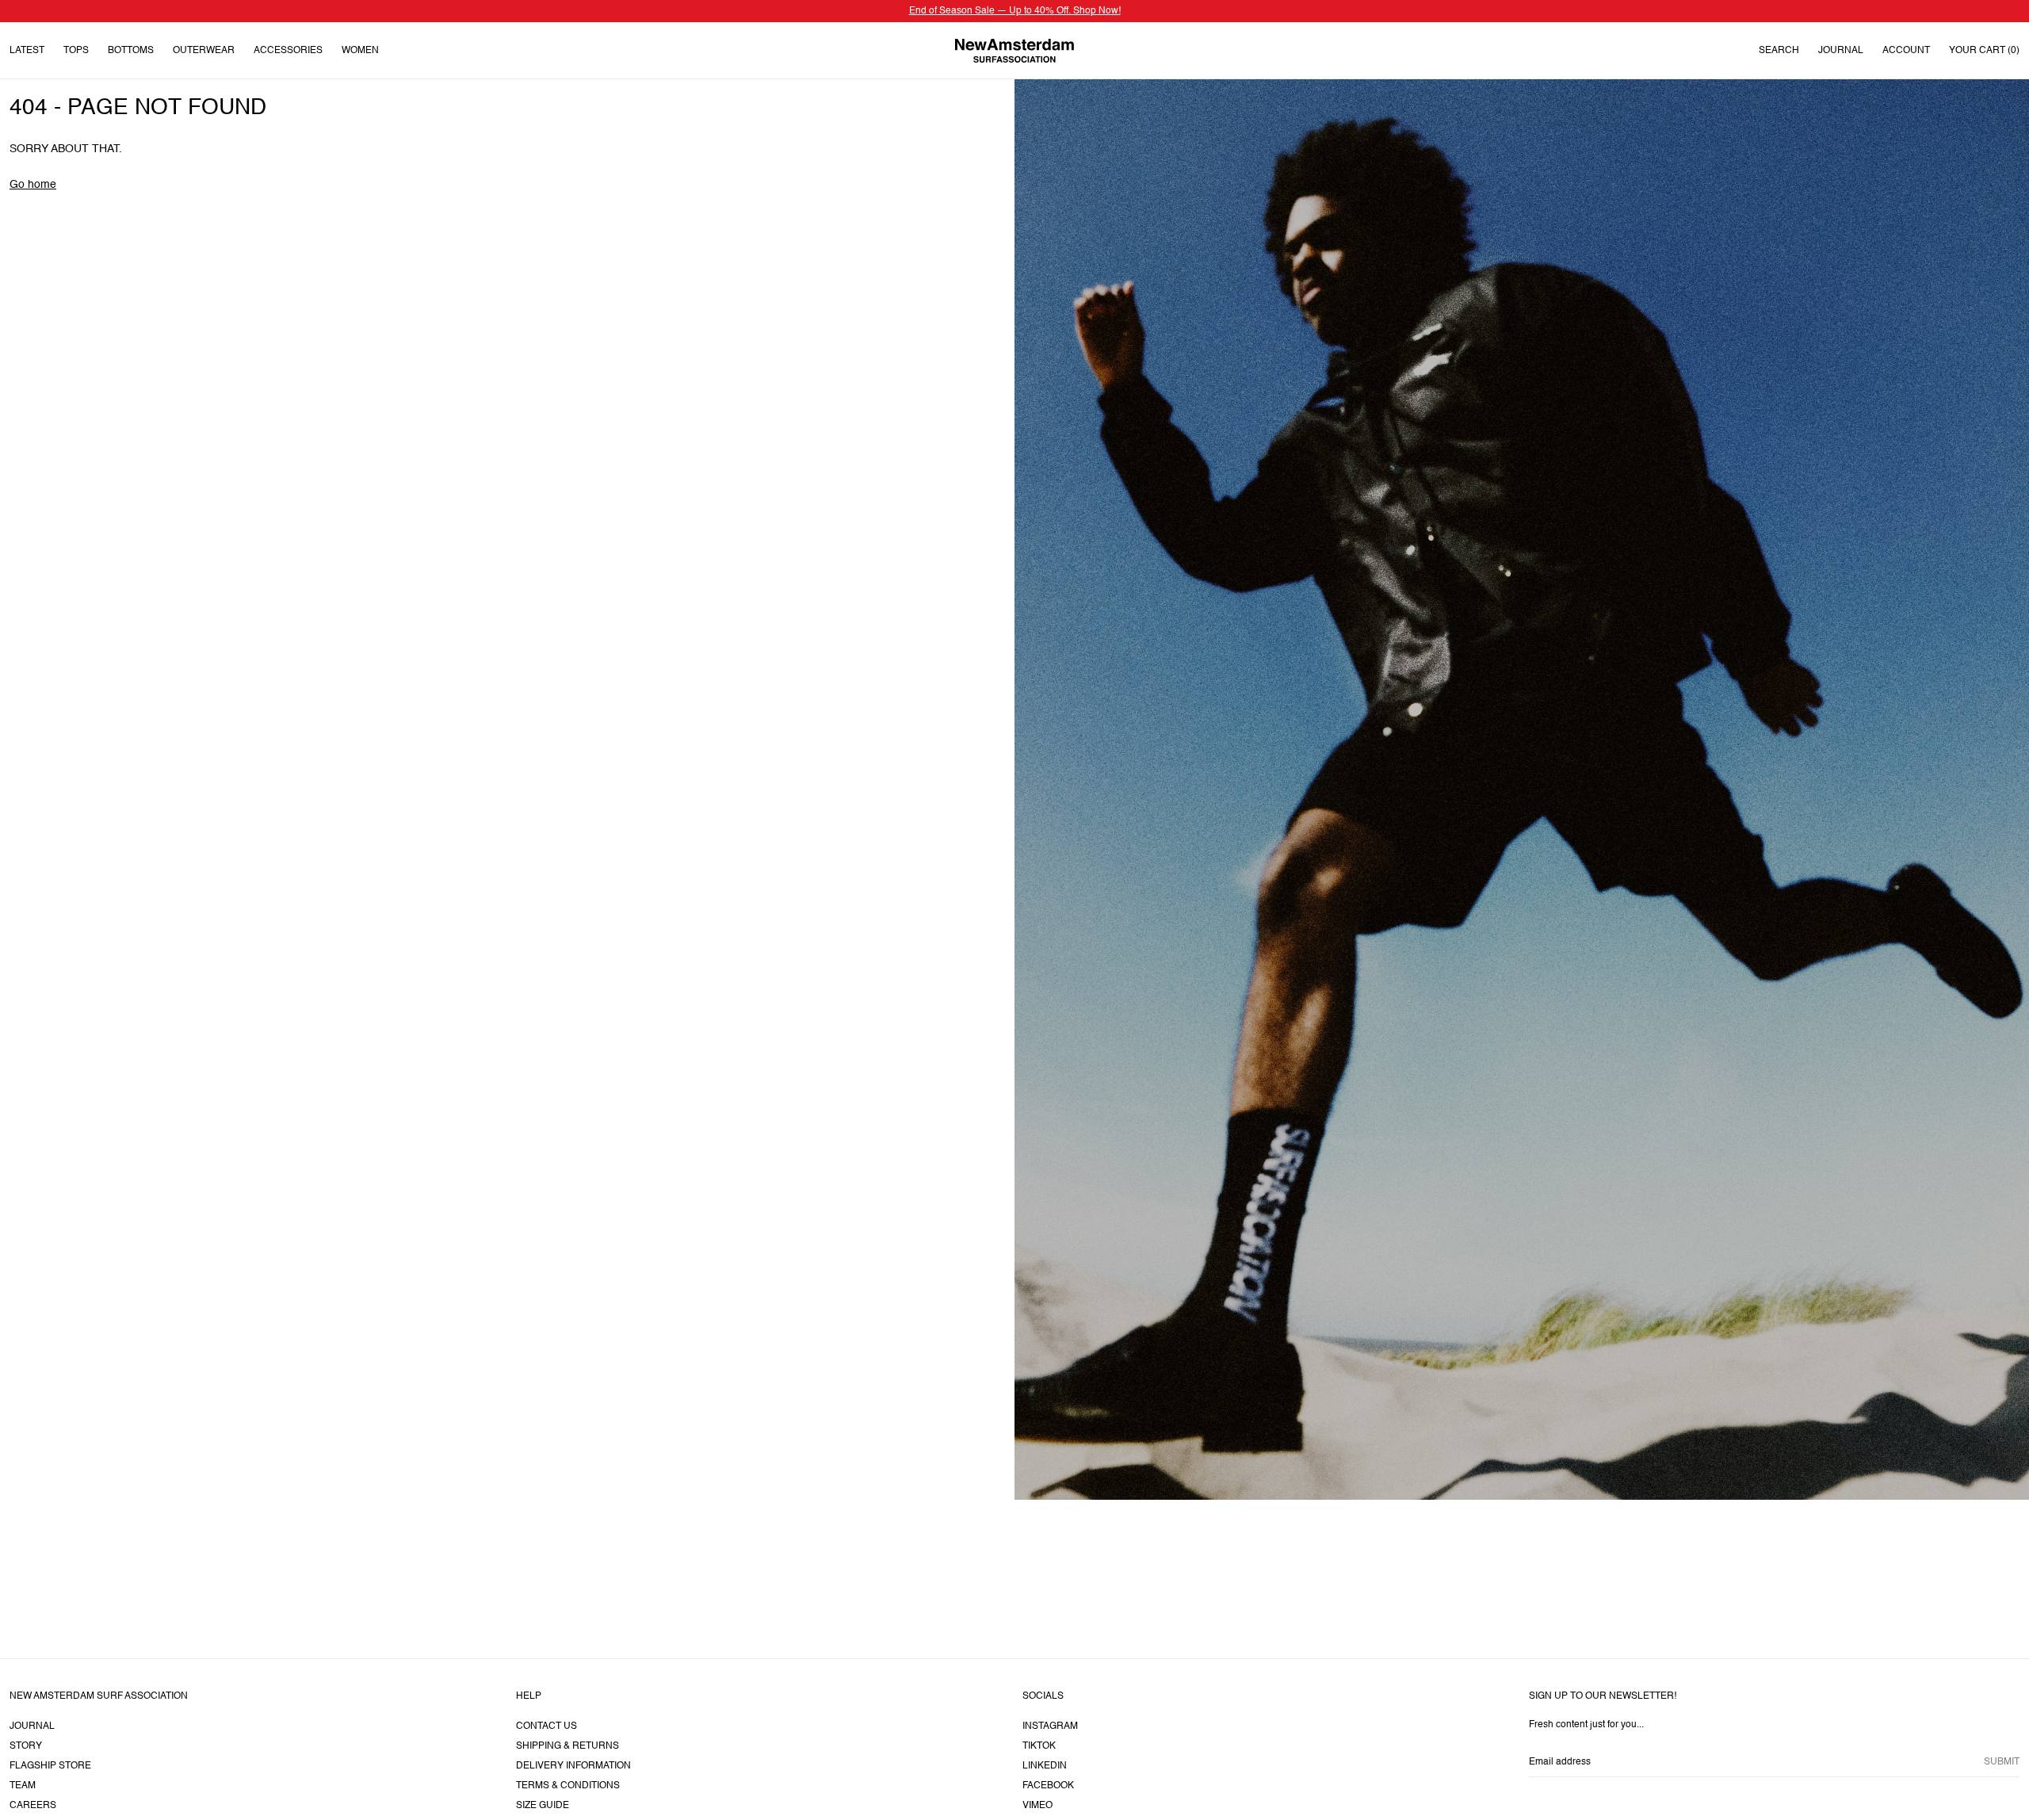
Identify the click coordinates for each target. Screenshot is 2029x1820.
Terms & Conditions (568, 1786)
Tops (76, 51)
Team (23, 1786)
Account (1906, 51)
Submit (2002, 1762)
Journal (1841, 51)
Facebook (1048, 1786)
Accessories (288, 51)
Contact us (546, 1726)
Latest (27, 51)
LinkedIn (1045, 1766)
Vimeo (1037, 1806)
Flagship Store (50, 1766)
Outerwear (204, 51)
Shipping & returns (567, 1746)
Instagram (1050, 1726)
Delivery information (573, 1766)
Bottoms (131, 51)
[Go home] (1014, 50)
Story (26, 1746)
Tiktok (1039, 1746)
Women (360, 51)
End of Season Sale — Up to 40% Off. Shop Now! (1015, 11)
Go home (33, 185)
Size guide (543, 1806)
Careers (33, 1806)
